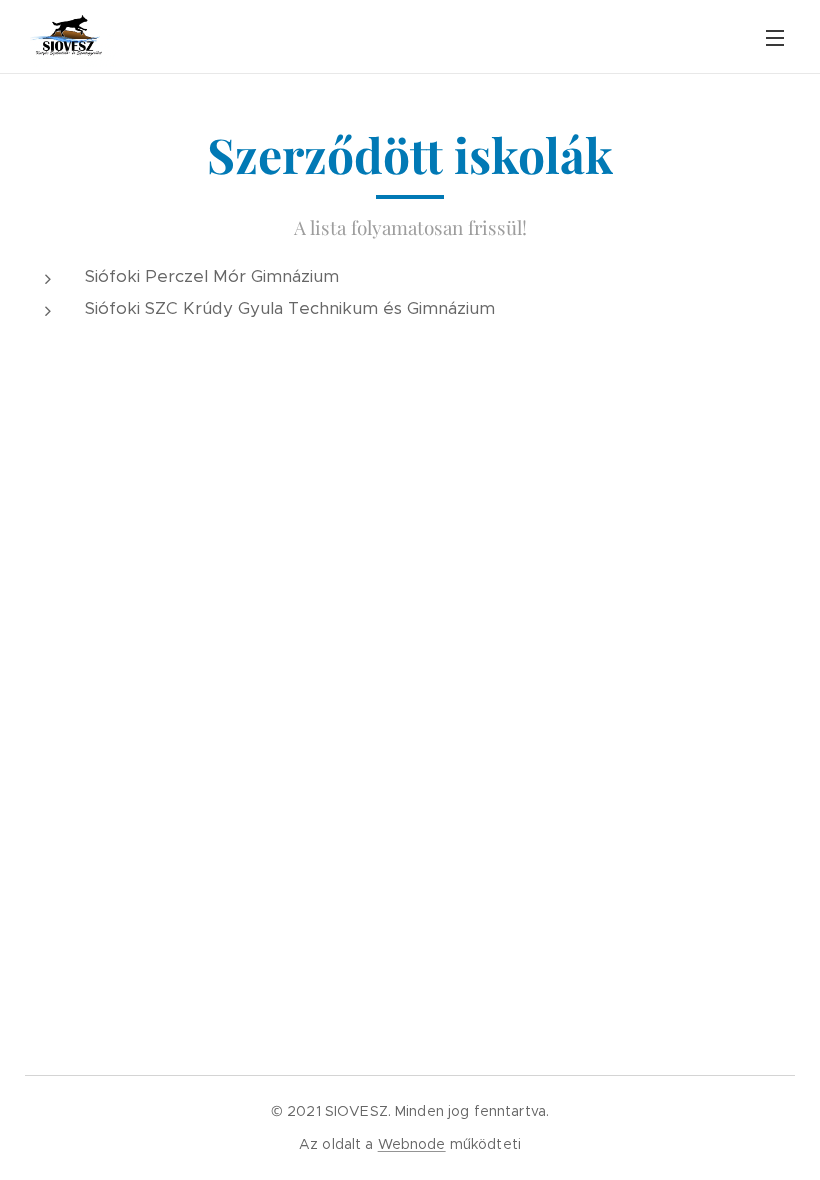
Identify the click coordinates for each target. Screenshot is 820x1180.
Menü (775, 37)
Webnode (412, 1144)
